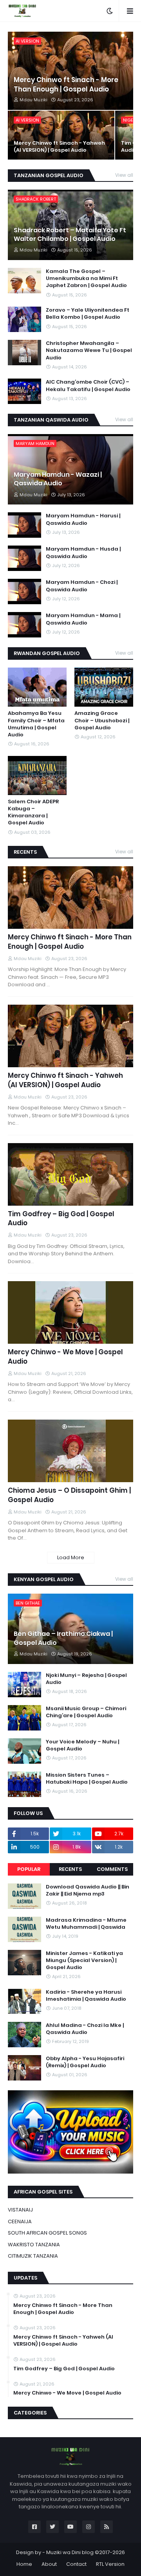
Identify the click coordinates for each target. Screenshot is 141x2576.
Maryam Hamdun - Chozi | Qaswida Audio (82, 586)
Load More (71, 1557)
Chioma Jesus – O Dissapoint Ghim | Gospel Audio (69, 1495)
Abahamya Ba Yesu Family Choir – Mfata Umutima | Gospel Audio (36, 724)
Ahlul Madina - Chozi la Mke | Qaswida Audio (85, 2029)
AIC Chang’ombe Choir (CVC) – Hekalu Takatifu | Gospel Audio (88, 386)
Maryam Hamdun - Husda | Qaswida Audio (83, 553)
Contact (76, 2564)
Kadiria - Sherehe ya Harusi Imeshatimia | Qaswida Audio (86, 1996)
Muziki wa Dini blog (70, 2552)
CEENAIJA (20, 2221)
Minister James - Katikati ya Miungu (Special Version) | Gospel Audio (84, 1960)
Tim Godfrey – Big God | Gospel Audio (61, 1219)
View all (124, 175)
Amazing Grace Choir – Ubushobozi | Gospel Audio (102, 720)
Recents (70, 1869)
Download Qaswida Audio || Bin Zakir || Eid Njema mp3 (88, 1890)
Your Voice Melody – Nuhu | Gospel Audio (82, 1745)
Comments (112, 1869)
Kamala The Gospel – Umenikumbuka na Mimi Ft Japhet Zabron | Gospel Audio (86, 278)
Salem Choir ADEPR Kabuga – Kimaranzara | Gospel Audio (33, 812)
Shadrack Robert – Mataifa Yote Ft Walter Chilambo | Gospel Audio (70, 235)
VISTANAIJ (20, 2210)
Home (24, 2564)
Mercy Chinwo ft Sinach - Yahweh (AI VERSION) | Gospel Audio (59, 147)
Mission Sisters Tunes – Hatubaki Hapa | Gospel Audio (87, 1779)
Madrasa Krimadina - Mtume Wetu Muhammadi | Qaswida (86, 1924)
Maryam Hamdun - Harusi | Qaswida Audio (83, 519)
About (49, 2564)
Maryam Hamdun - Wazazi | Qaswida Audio (58, 479)
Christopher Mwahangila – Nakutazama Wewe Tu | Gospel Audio (89, 350)
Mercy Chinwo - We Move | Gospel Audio (65, 1357)
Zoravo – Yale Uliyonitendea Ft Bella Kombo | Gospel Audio (88, 314)
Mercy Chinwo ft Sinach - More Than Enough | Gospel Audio (66, 85)
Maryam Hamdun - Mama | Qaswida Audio (83, 619)
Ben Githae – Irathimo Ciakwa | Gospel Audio (63, 1638)
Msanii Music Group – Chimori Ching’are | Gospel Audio (86, 1712)
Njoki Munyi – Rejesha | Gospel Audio (86, 1679)
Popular (29, 1869)
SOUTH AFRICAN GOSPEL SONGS (47, 2233)
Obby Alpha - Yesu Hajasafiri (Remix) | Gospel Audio (85, 2062)
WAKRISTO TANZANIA (34, 2245)
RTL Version (110, 2564)
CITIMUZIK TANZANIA (33, 2256)
